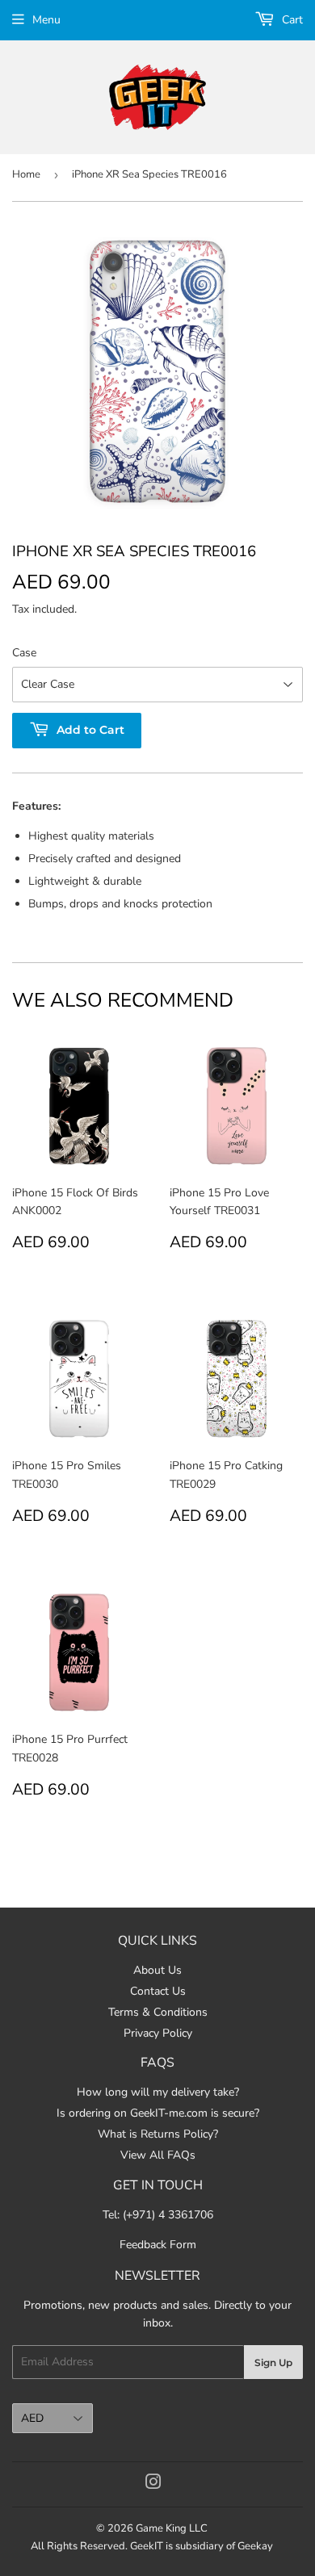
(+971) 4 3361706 (168, 2215)
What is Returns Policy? (158, 2134)
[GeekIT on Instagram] (153, 2484)
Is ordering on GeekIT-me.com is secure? (158, 2113)
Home (26, 174)
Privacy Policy (158, 2033)
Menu (46, 20)
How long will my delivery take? (158, 2092)
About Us (157, 1970)
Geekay (255, 2546)
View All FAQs (158, 2155)
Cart (291, 20)
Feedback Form (158, 2245)
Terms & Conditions (158, 2012)
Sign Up (273, 2362)
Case (24, 653)
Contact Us (158, 1991)
